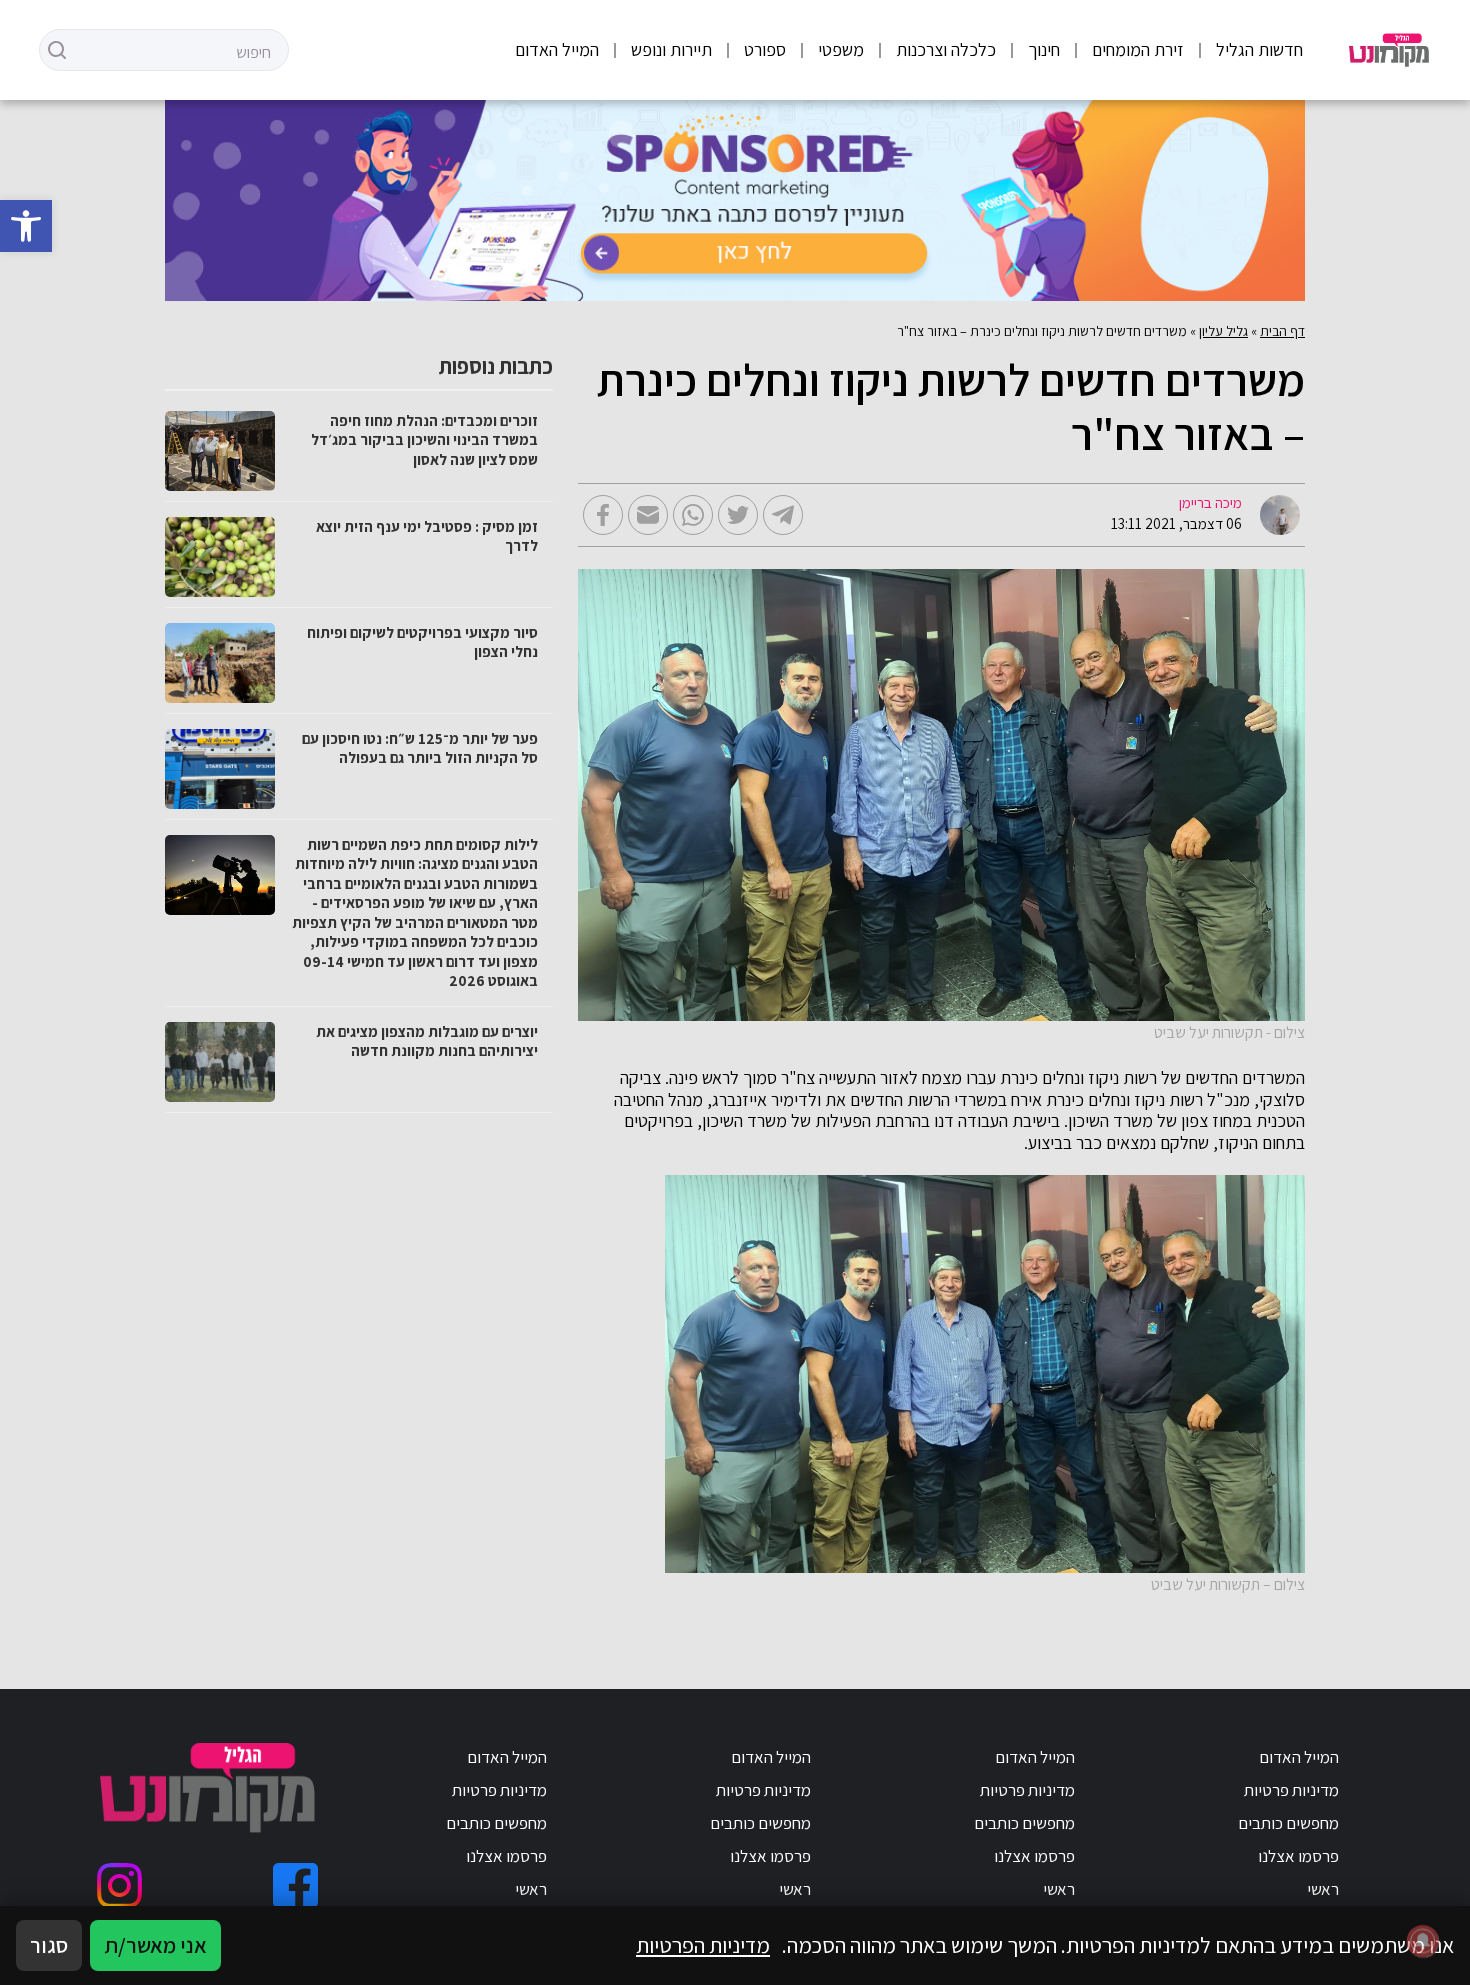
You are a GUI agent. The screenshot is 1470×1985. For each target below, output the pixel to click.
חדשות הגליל (1259, 49)
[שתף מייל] (648, 515)
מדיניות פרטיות (1291, 1790)
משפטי (841, 49)
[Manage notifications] (1423, 1941)
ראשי (1323, 1889)
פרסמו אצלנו (1298, 1856)
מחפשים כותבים (1288, 1823)
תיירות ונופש (671, 49)
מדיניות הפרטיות (703, 1945)
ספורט (765, 49)
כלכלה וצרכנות (946, 49)
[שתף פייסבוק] (603, 515)
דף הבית (1282, 331)
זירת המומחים (1138, 49)
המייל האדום (557, 49)
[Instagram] (119, 1885)
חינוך (1044, 49)
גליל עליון (1223, 331)
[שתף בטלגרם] (783, 515)
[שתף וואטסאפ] (693, 515)
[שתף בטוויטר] (738, 515)
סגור (49, 1945)
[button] (26, 226)
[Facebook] (295, 1885)
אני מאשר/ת (155, 1945)
